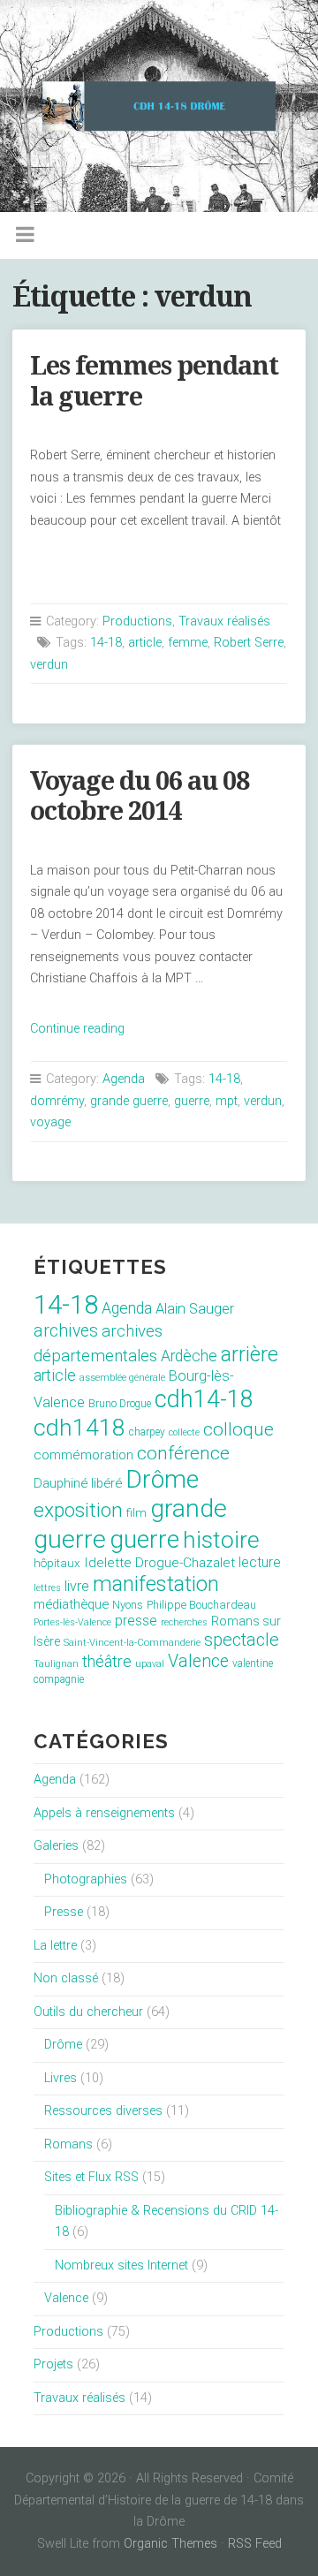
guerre (192, 1101)
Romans (68, 2144)
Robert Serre (249, 643)
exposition (78, 1510)
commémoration (83, 1455)
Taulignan (56, 1664)
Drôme (162, 1479)
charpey (147, 1432)
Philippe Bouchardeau (201, 1605)
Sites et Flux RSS (91, 2177)
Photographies (86, 1879)
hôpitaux (57, 1563)
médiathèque (71, 1604)
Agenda (124, 1079)
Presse (64, 1912)
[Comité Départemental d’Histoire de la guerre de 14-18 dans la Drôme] (159, 106)
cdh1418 (79, 1427)
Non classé (66, 1978)
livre (77, 1586)
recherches (184, 1622)
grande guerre (129, 1101)
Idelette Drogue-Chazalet (159, 1563)
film (136, 1513)
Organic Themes (170, 2544)
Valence (198, 1661)
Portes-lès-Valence (72, 1622)
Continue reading (77, 1029)
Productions (137, 621)
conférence (183, 1453)
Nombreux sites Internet (121, 2265)
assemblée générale (122, 1378)
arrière (250, 1354)
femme (188, 643)
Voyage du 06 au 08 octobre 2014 (140, 796)
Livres (61, 2078)
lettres (47, 1588)
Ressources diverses (103, 2111)
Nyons (128, 1605)
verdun (49, 665)
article (145, 643)
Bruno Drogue (120, 1404)
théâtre (107, 1661)
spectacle (242, 1640)
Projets (53, 2364)
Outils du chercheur (88, 2012)
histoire (221, 1540)
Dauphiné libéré (78, 1483)
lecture (260, 1562)
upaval (150, 1664)
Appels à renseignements (104, 1813)
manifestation (156, 1584)
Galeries (56, 1846)
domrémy (57, 1101)
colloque (238, 1429)
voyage (50, 1122)
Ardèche (189, 1356)
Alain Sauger (195, 1309)
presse (136, 1621)
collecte (184, 1432)
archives (66, 1331)
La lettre (55, 1946)
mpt (227, 1101)
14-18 (106, 643)
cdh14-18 (204, 1399)
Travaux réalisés (224, 621)
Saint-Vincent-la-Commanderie (132, 1643)
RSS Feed (255, 2544)
